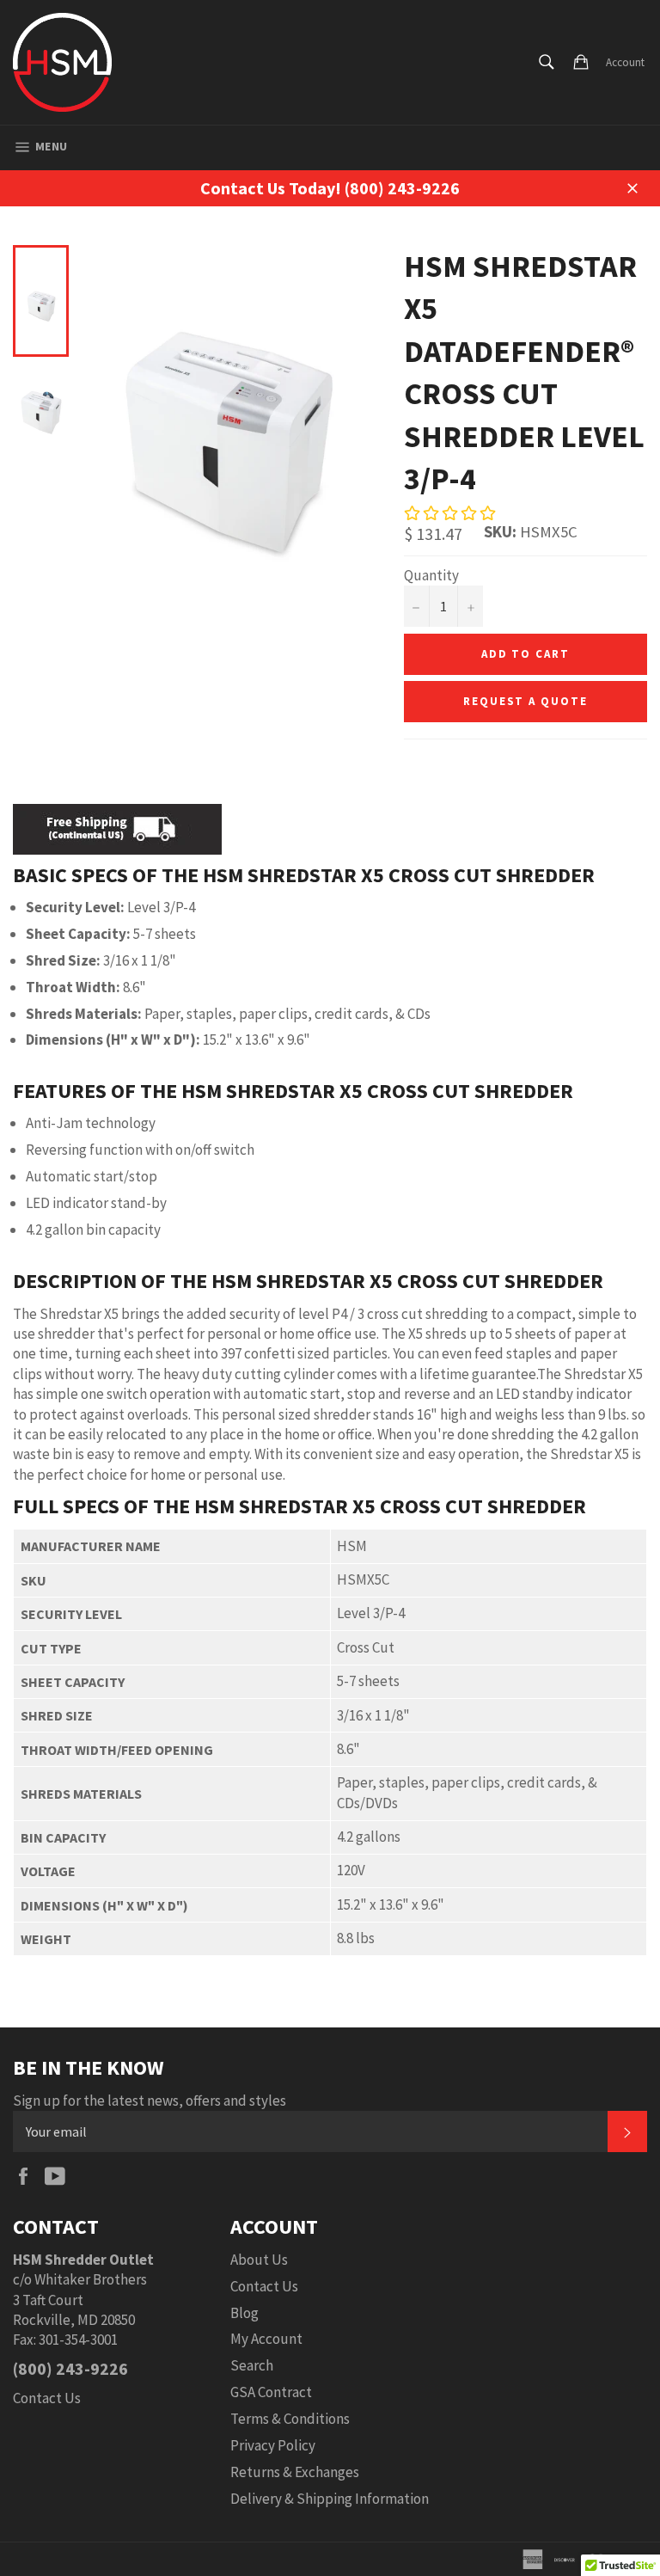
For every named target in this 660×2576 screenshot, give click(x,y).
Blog (244, 2313)
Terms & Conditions (290, 2419)
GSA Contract (271, 2392)
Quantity (431, 575)
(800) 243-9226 (70, 2368)
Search (252, 2365)
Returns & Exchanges (295, 2472)
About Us (259, 2260)
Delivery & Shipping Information (330, 2499)
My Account (266, 2339)
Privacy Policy (273, 2445)
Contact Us (47, 2398)
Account (625, 62)
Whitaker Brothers (91, 2279)
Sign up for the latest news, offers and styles (150, 2101)
